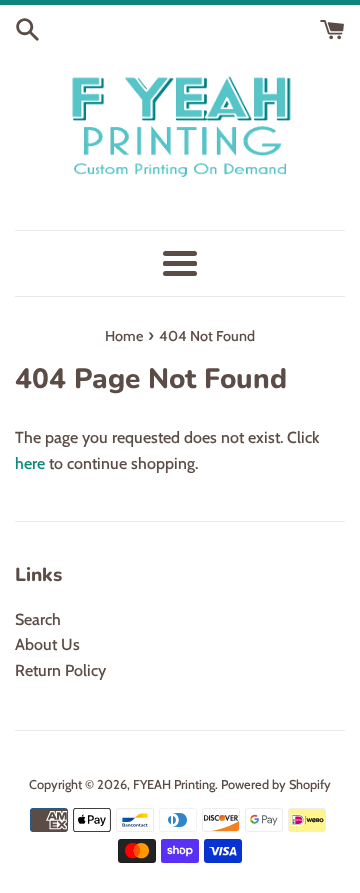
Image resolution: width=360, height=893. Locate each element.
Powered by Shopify (276, 784)
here (30, 463)
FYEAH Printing (174, 784)
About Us (47, 644)
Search (38, 619)
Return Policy (60, 670)
